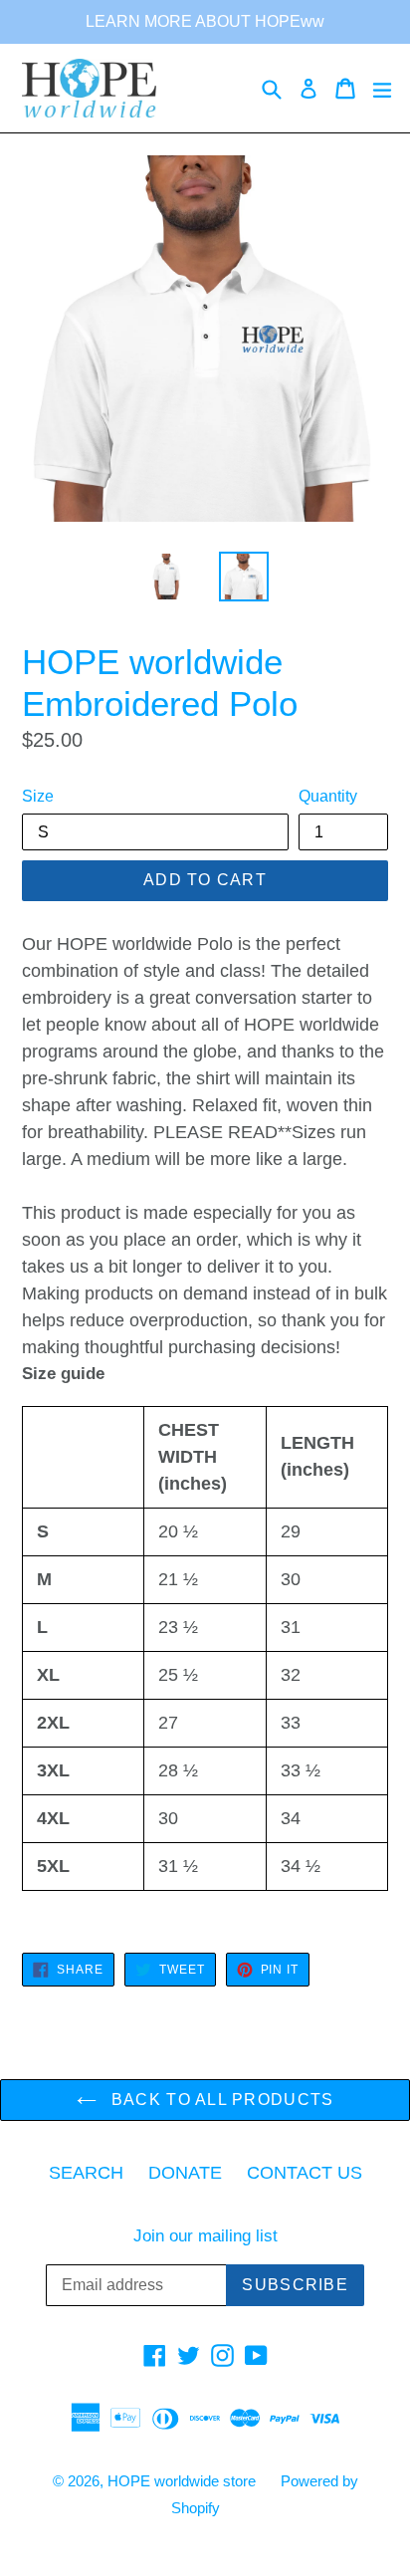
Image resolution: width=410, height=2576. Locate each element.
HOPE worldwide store (182, 2481)
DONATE (185, 2173)
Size (38, 796)
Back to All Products (220, 2100)
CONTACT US (305, 2173)
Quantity (328, 796)
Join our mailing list (205, 2236)
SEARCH (86, 2173)
